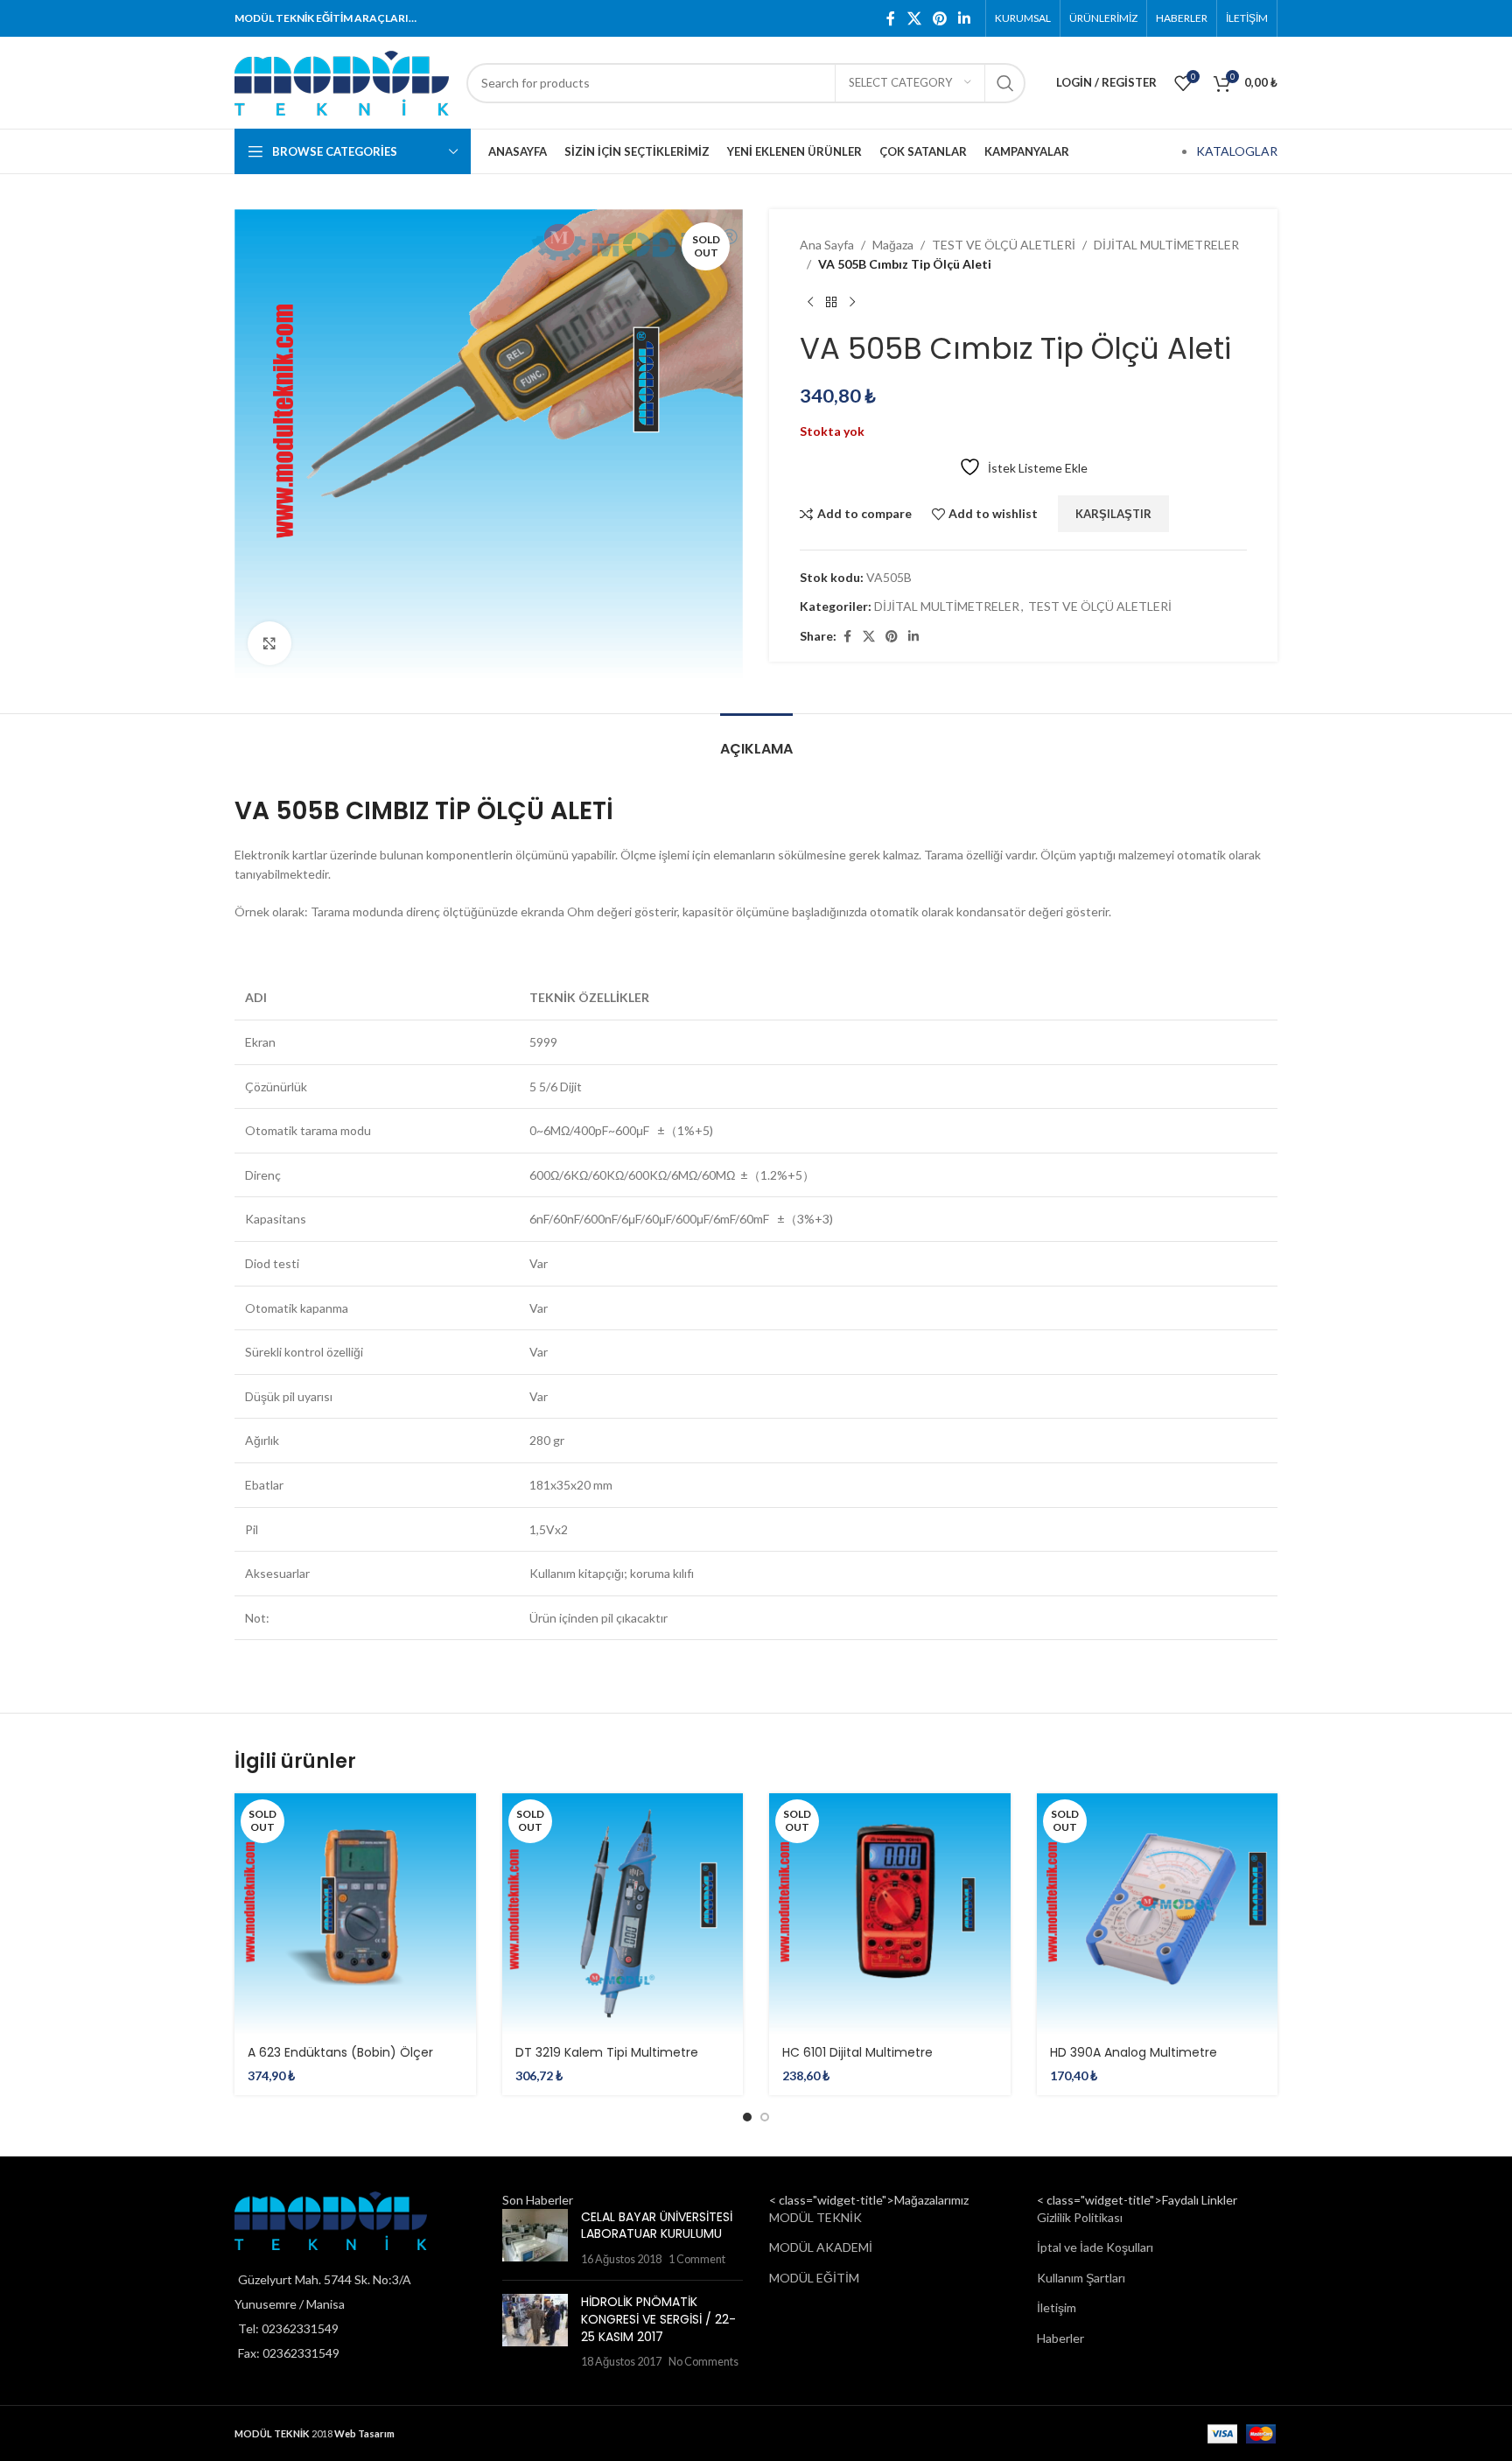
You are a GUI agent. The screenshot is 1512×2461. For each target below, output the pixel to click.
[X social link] (914, 18)
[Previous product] (810, 303)
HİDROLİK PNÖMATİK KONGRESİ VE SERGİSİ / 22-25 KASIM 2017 (658, 2319)
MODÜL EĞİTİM (814, 2278)
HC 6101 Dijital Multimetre (857, 2052)
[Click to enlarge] (269, 643)
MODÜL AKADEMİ (821, 2247)
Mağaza (893, 245)
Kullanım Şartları (1081, 2278)
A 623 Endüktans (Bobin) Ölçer (340, 2052)
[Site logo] (342, 81)
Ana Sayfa (827, 245)
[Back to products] (831, 303)
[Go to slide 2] (765, 2117)
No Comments (703, 2362)
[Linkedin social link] (965, 18)
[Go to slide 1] (747, 2117)
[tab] (756, 740)
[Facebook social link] (891, 18)
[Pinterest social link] (939, 18)
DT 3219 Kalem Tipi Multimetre (607, 2052)
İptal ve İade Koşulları (1095, 2247)
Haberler (1060, 2338)
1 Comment (697, 2259)
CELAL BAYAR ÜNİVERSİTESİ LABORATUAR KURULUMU (657, 2226)
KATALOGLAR (1237, 151)
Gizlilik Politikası (1080, 2217)
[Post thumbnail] (535, 2238)
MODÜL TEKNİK (815, 2217)
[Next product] (852, 303)
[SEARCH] (1005, 83)
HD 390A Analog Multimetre (1134, 2052)
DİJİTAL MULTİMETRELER (1166, 245)
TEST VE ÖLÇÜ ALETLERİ (1004, 245)
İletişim (1057, 2307)
